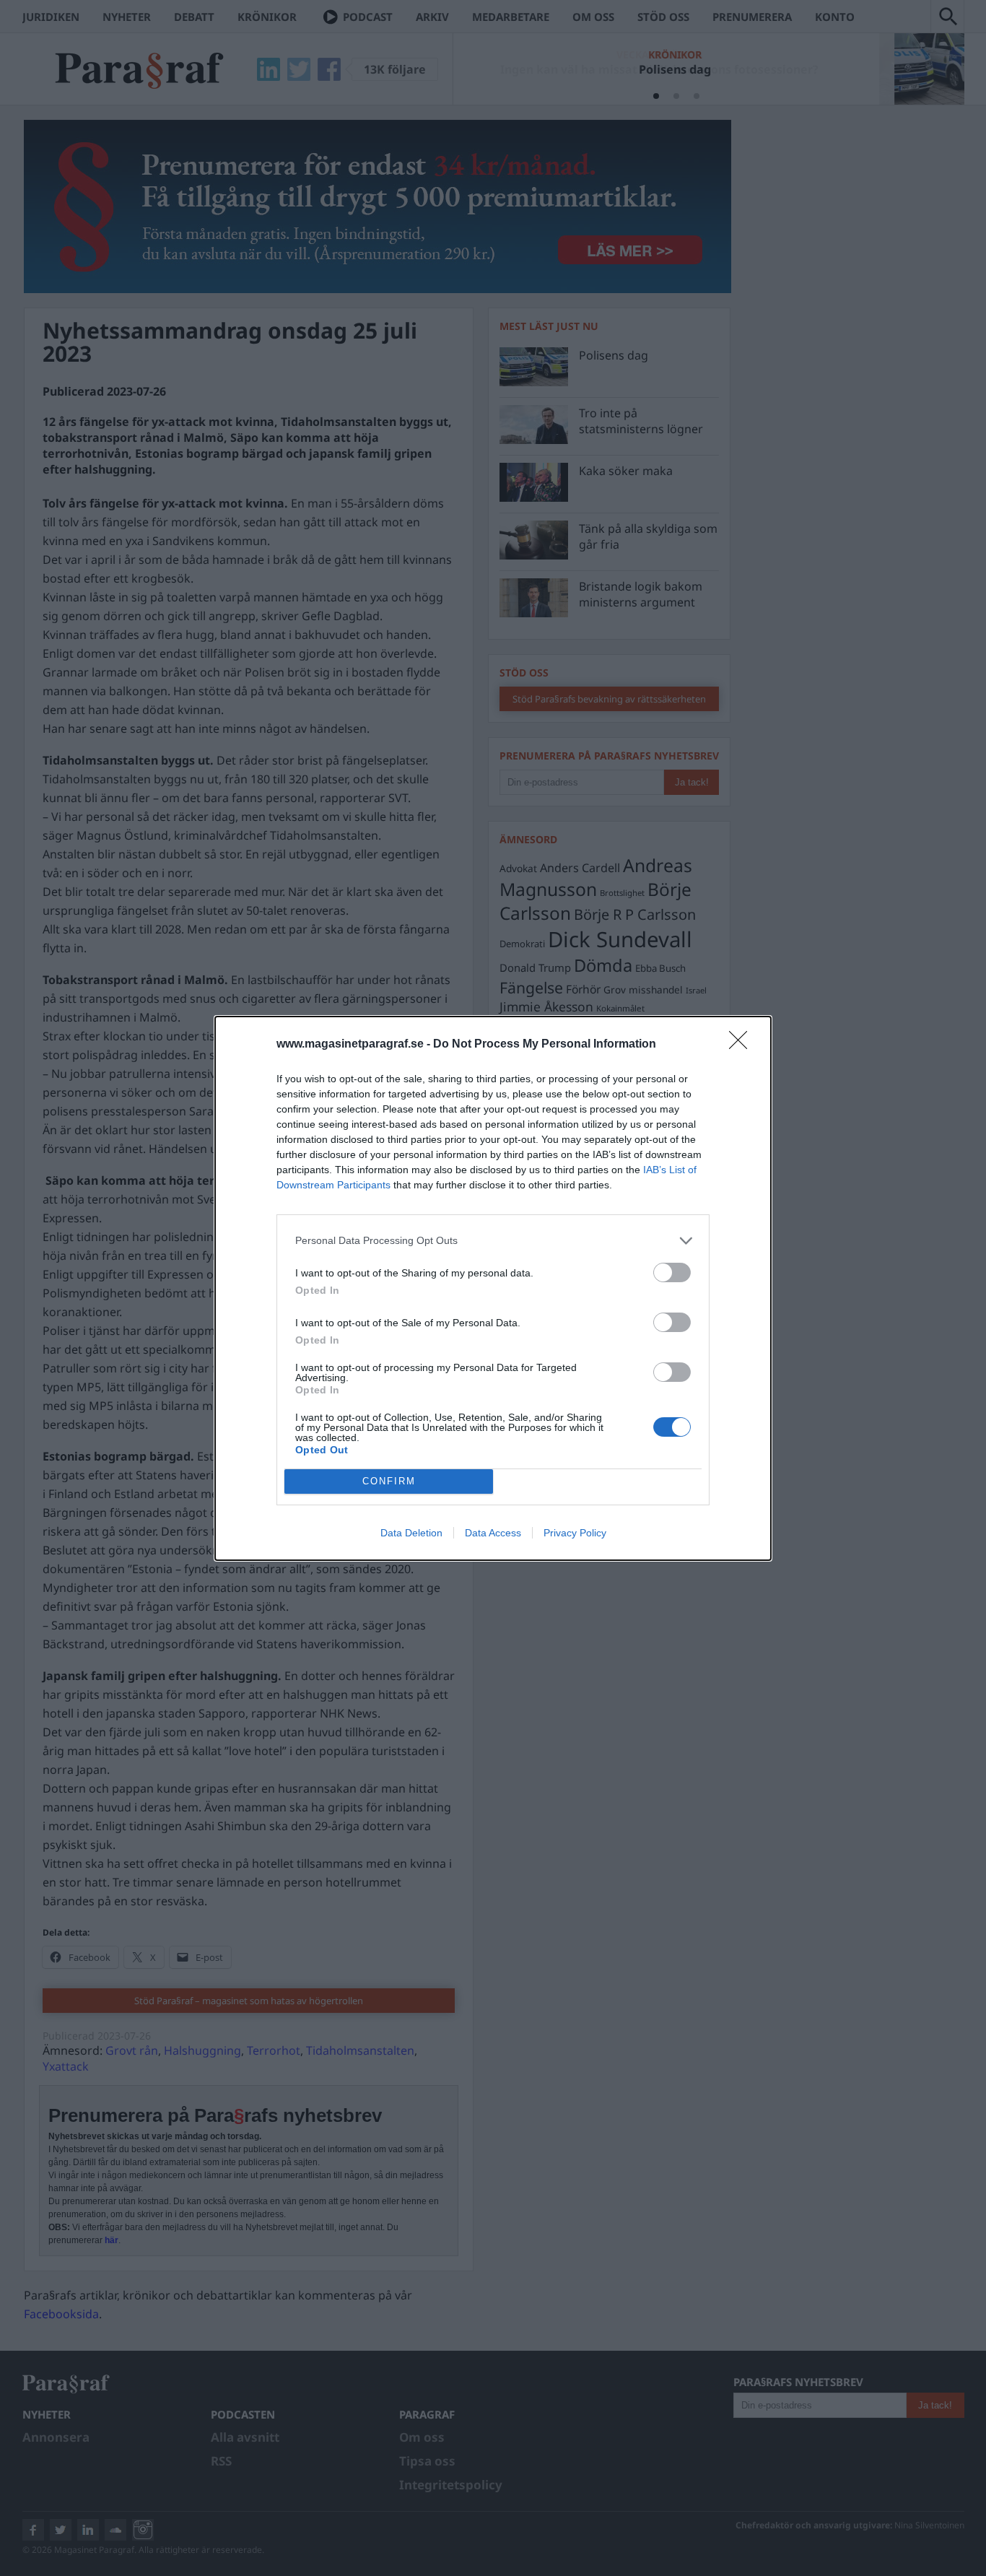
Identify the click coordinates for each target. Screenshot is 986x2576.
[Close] (743, 1045)
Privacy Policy (575, 1533)
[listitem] (493, 1241)
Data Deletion (411, 1533)
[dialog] (493, 1288)
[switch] (672, 1272)
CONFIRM (389, 1481)
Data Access (493, 1533)
